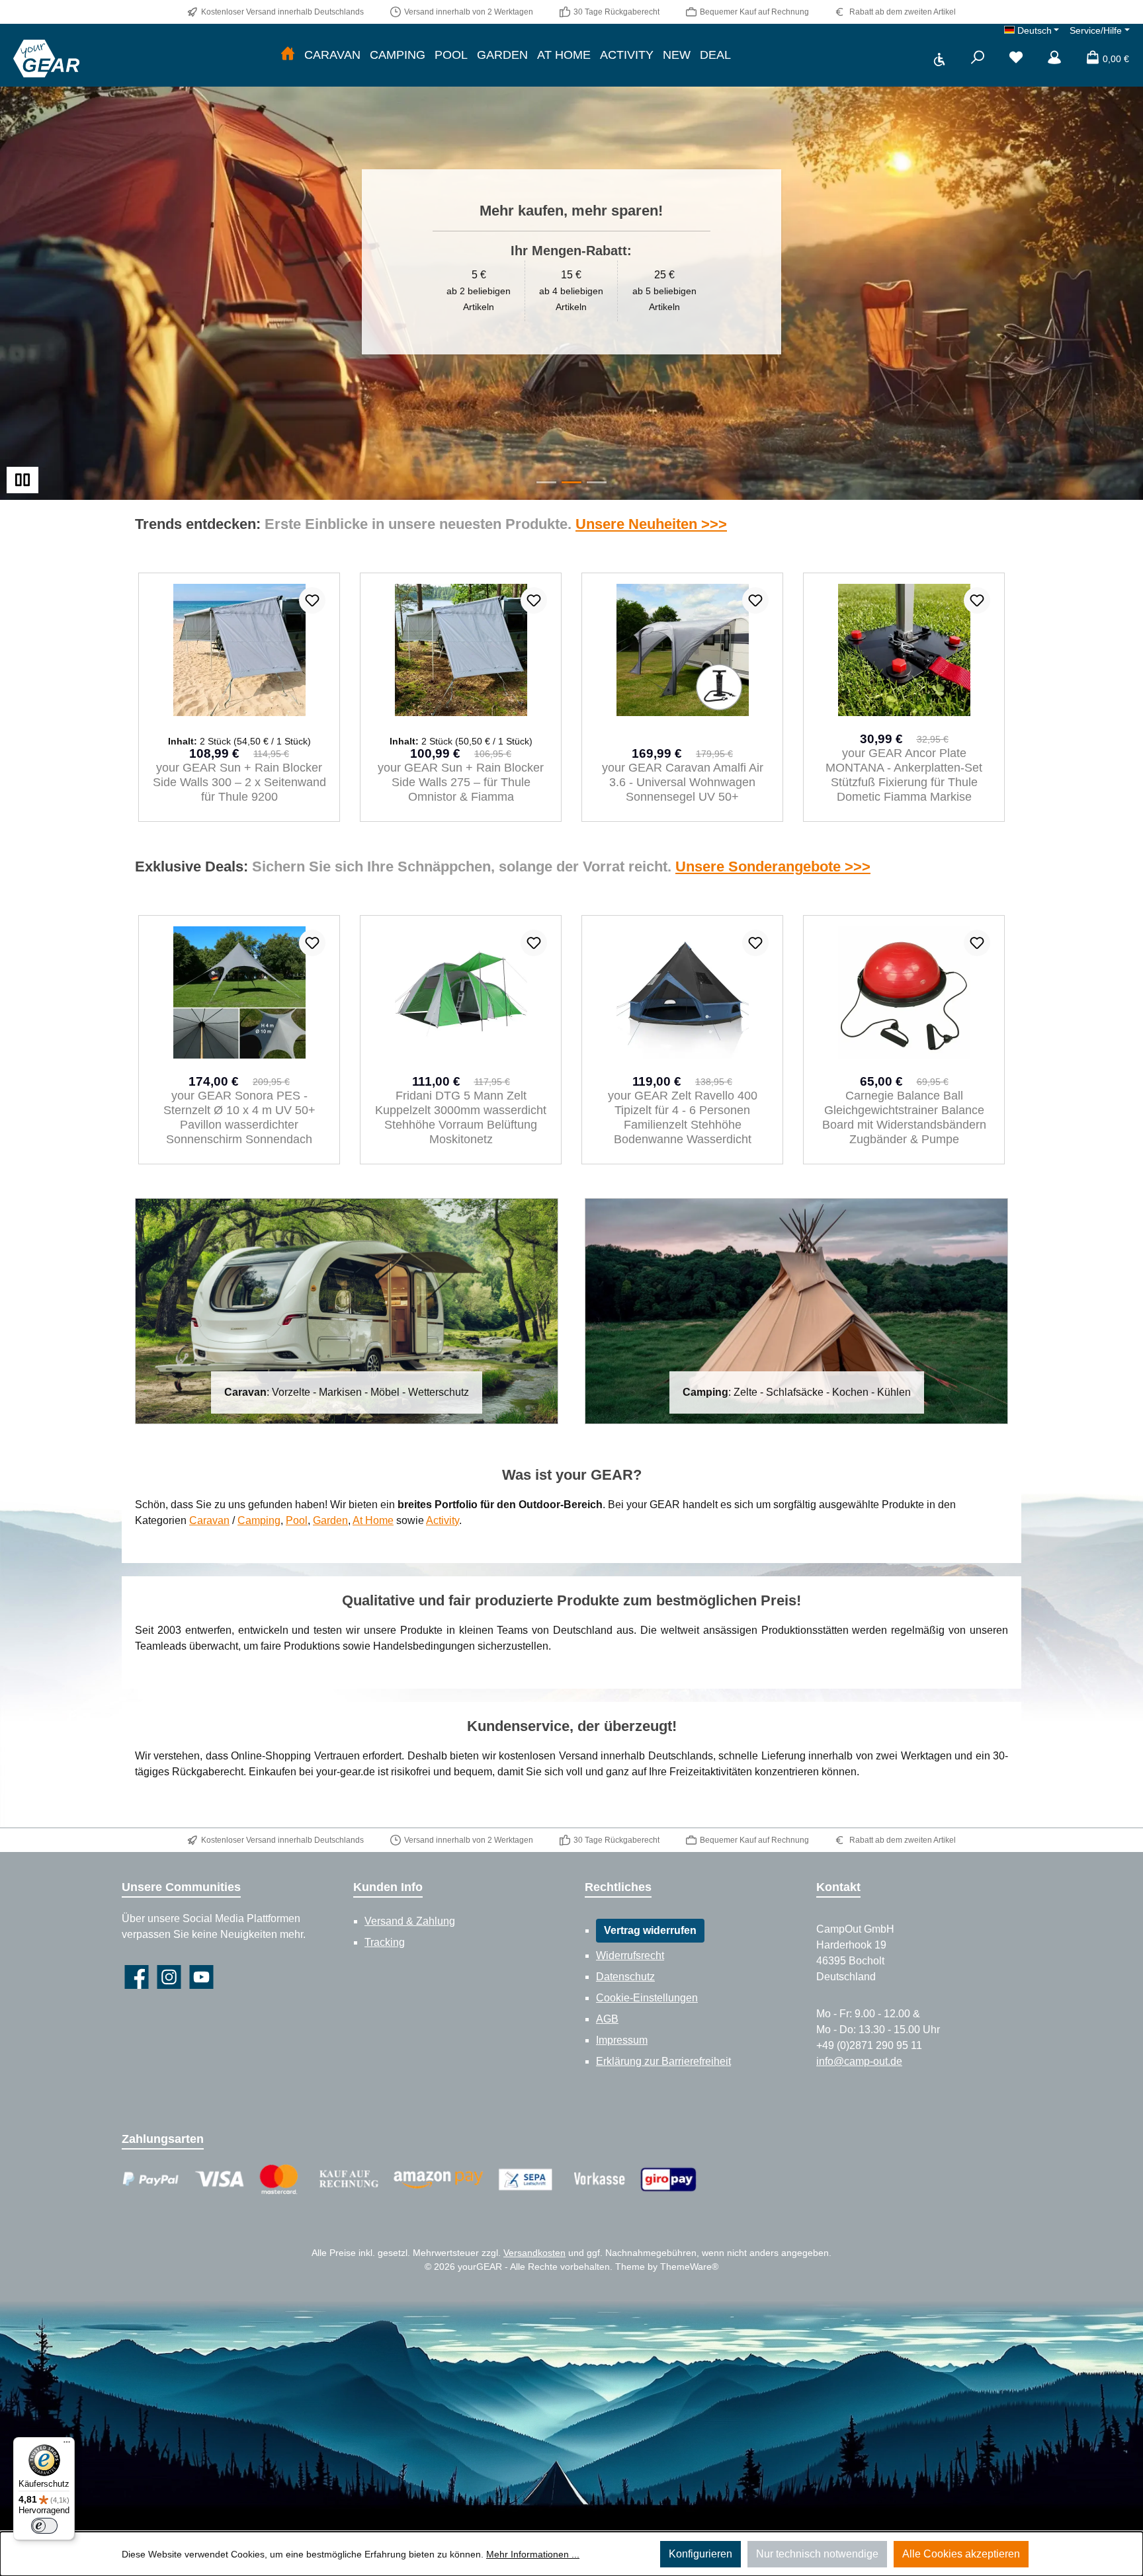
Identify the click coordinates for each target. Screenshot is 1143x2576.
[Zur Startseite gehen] (46, 58)
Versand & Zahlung (410, 1921)
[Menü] (67, 2445)
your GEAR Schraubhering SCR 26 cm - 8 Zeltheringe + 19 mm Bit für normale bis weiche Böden (904, 782)
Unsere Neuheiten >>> (651, 524)
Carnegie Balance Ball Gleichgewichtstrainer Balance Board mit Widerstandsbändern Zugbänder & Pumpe (683, 1117)
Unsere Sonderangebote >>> (773, 866)
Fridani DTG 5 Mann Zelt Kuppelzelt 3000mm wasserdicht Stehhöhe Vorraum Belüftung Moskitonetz (239, 1117)
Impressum (622, 2040)
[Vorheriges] (138, 698)
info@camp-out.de (859, 2061)
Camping (259, 1520)
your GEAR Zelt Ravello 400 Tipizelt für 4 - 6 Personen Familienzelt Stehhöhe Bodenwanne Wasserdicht (461, 1117)
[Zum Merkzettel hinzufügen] (312, 600)
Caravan (209, 1520)
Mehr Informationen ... (533, 2554)
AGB (607, 2019)
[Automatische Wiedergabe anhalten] (22, 480)
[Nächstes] (1005, 698)
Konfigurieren (700, 2554)
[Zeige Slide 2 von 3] (571, 482)
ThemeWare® (689, 2267)
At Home (373, 1520)
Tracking (385, 1942)
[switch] (44, 2526)
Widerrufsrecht (630, 1955)
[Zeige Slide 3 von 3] (597, 482)
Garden (330, 1520)
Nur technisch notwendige (817, 2554)
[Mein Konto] (1054, 59)
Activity (443, 1520)
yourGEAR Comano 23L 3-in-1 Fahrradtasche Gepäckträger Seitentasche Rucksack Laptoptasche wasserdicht (904, 1117)
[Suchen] (978, 59)
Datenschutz (625, 1977)
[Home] (288, 55)
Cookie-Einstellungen (647, 1998)
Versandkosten (534, 2253)
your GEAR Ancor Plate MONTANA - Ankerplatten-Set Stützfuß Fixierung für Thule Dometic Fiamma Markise (682, 775)
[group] (571, 262)
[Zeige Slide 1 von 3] (546, 482)
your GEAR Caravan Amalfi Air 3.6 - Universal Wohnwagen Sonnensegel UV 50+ (461, 782)
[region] (571, 262)
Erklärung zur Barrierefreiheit (663, 2061)
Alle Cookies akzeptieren (961, 2554)
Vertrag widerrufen (650, 1930)
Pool (297, 1520)
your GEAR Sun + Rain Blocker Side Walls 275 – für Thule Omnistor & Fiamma (239, 782)
